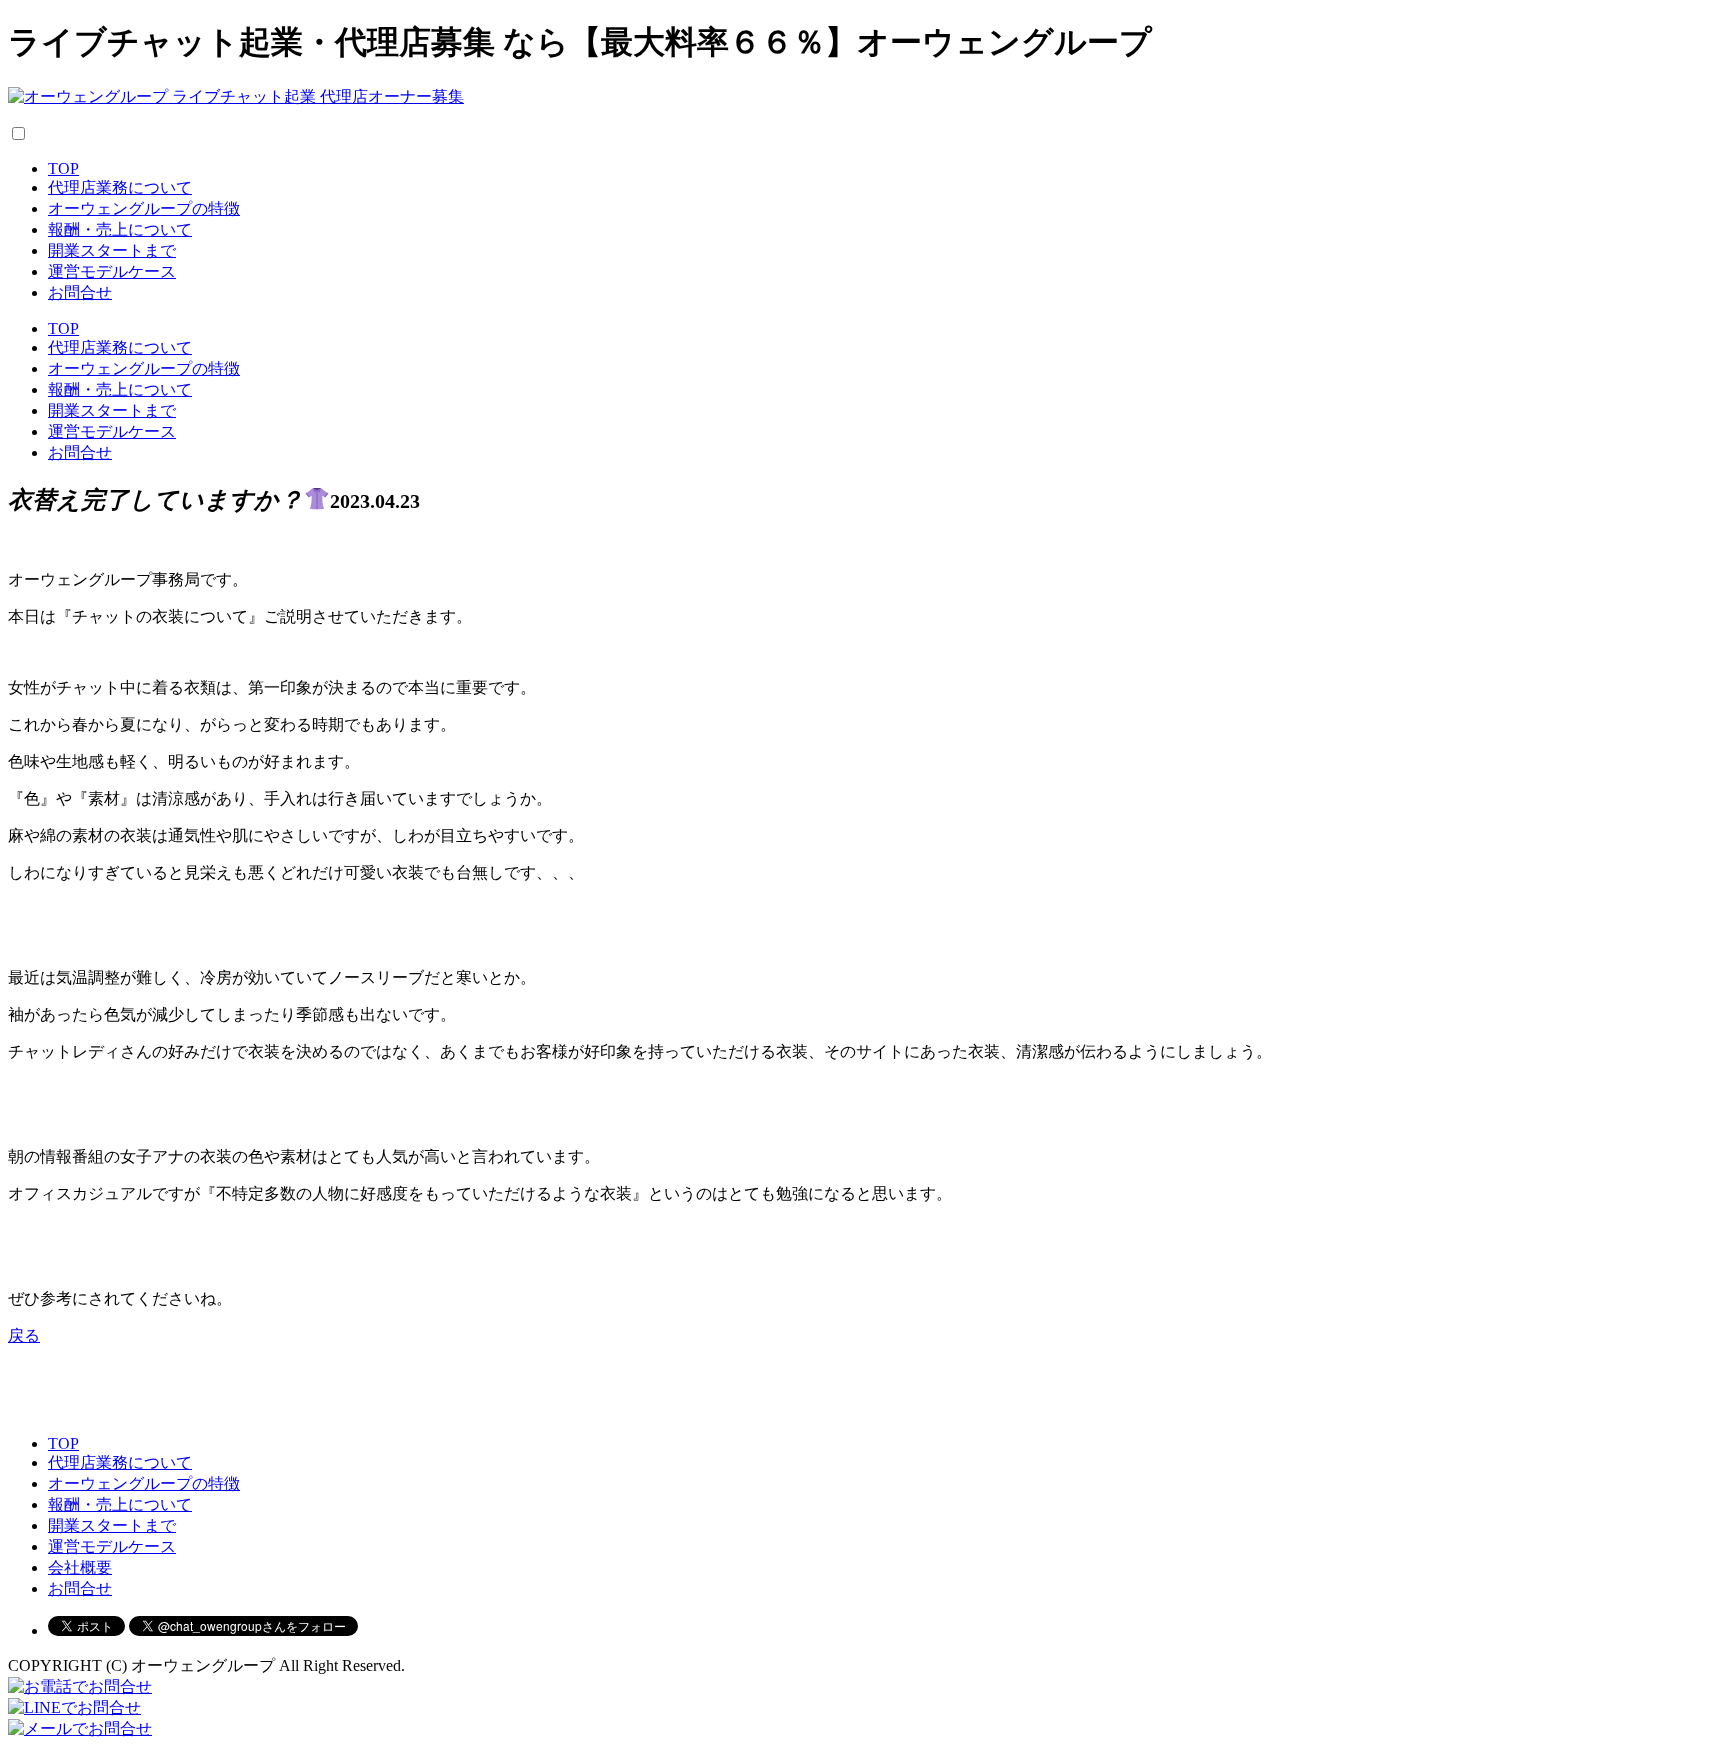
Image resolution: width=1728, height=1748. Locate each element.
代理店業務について (120, 187)
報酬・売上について (120, 229)
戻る (24, 1335)
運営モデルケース (112, 271)
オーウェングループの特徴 (144, 208)
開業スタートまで (112, 250)
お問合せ (80, 292)
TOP (63, 168)
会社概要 (80, 1567)
